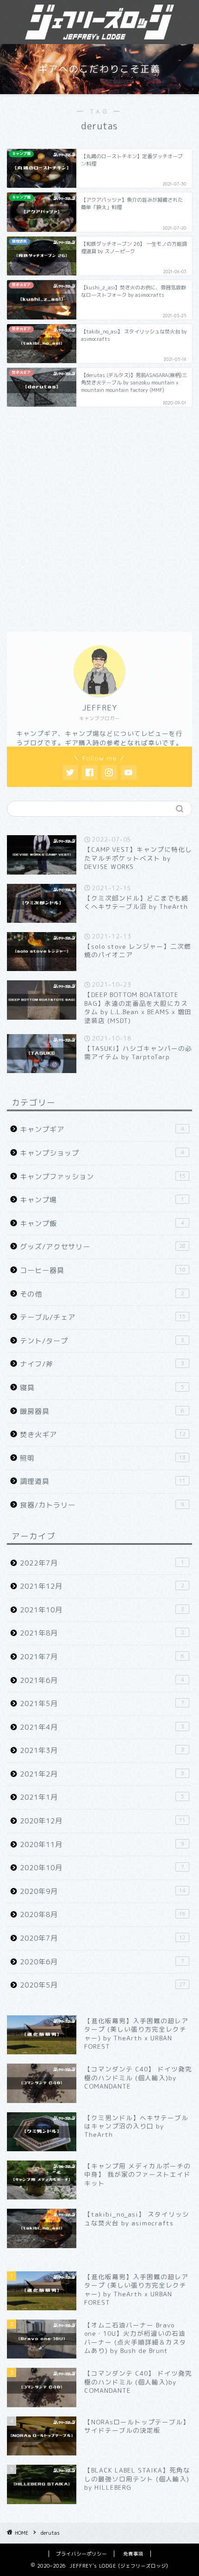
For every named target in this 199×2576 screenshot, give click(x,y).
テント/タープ (102, 1341)
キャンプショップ (102, 1153)
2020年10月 (102, 1868)
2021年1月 (102, 1797)
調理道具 (103, 1481)
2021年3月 (102, 1750)
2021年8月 (102, 1633)
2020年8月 (103, 1914)
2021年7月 (102, 1657)
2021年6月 (102, 1680)
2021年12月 (102, 1586)
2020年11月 (102, 1844)
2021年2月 (102, 1774)
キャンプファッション (103, 1177)
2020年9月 (103, 1891)
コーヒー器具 (103, 1270)
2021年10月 (102, 1610)
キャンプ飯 (102, 1224)
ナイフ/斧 (102, 1364)
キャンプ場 (102, 1200)
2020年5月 (103, 1985)
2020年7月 (103, 1938)
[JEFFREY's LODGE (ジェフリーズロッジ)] (99, 33)
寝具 (102, 1388)
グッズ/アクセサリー (103, 1247)
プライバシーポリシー (81, 2554)
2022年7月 (102, 1563)
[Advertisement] (99, 518)
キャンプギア (102, 1129)
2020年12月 (103, 1821)
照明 (103, 1458)
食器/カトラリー (102, 1505)
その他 (102, 1294)
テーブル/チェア (103, 1317)
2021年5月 (102, 1703)
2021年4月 (102, 1727)
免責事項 (133, 2554)
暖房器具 (102, 1411)
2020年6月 (102, 1962)
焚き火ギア (103, 1435)
